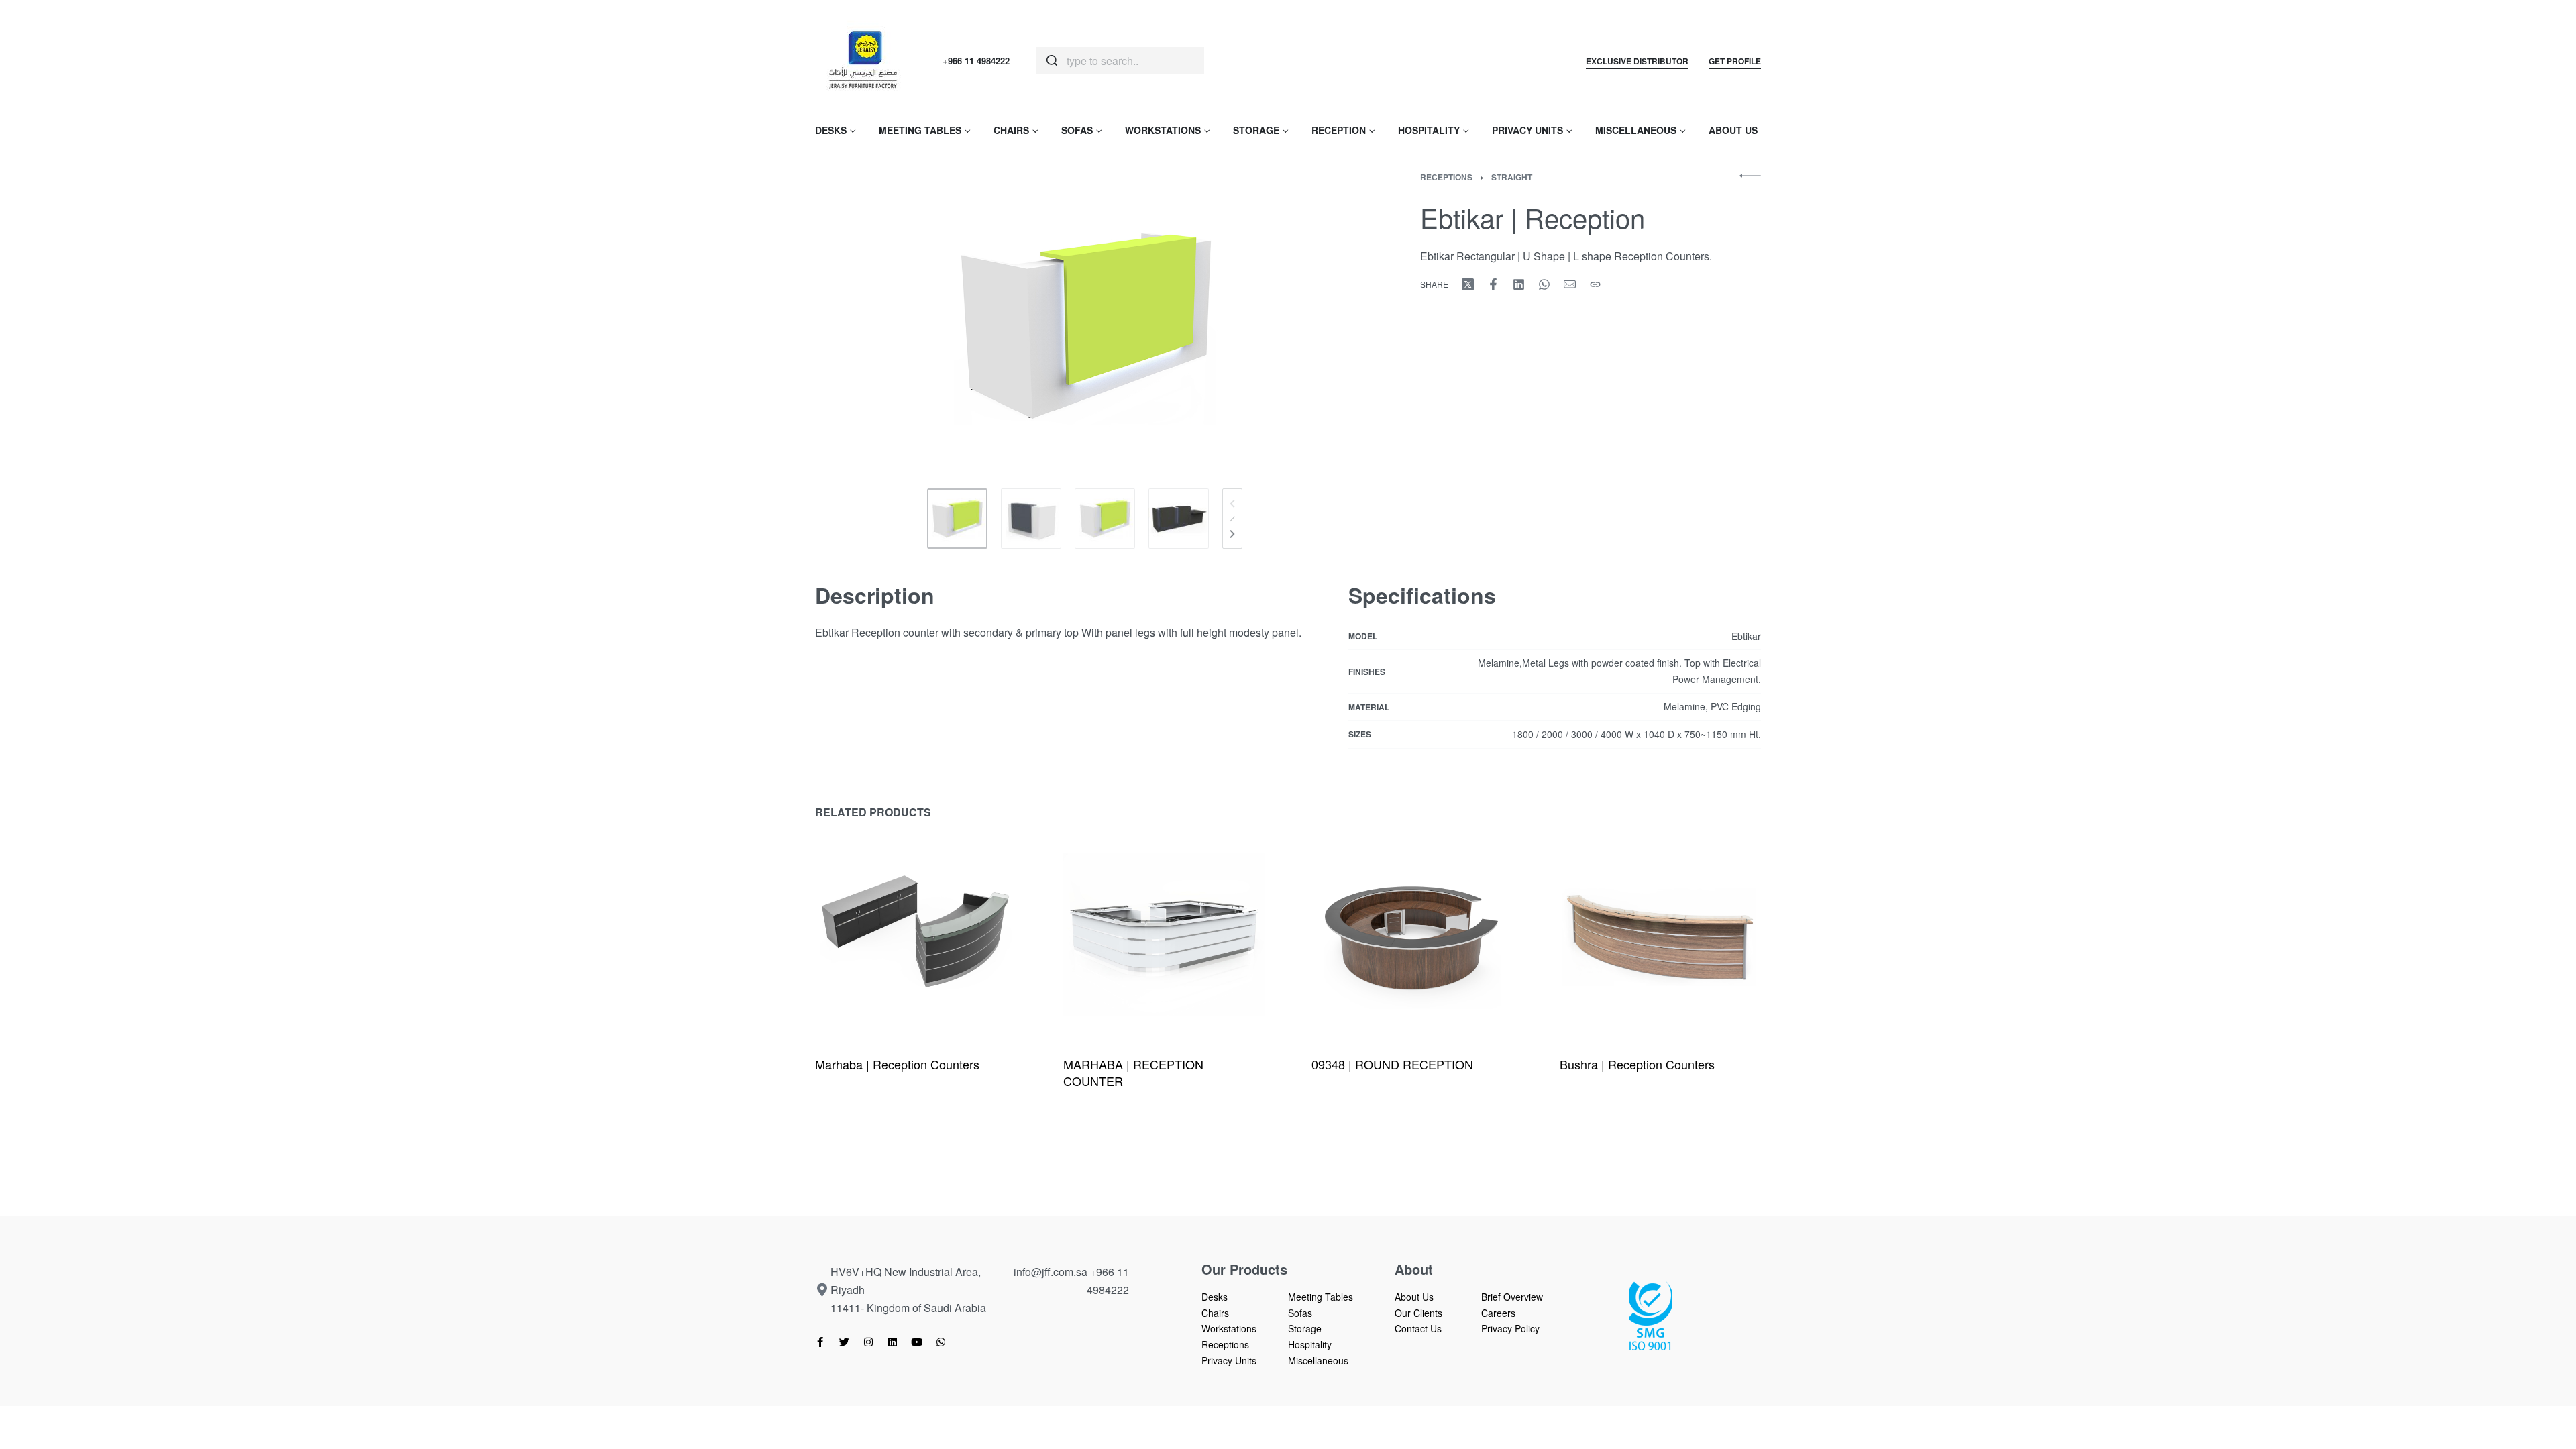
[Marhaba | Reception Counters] (916, 935)
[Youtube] (917, 1342)
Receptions (1446, 177)
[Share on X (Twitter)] (1468, 284)
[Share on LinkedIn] (1519, 284)
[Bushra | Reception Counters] (1660, 935)
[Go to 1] (957, 519)
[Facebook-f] (820, 1342)
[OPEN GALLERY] (1085, 324)
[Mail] (1570, 284)
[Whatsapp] (941, 1342)
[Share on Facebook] (1493, 284)
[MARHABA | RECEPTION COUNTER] (1164, 935)
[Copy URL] (1595, 284)
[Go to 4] (1179, 519)
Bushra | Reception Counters (1637, 1064)
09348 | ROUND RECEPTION (1392, 1064)
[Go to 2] (1031, 519)
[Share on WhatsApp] (1544, 284)
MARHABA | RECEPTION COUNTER (1133, 1072)
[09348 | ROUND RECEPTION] (1412, 935)
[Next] (1232, 534)
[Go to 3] (1105, 519)
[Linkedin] (893, 1342)
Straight (1512, 177)
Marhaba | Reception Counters (897, 1064)
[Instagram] (868, 1342)
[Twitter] (844, 1342)
